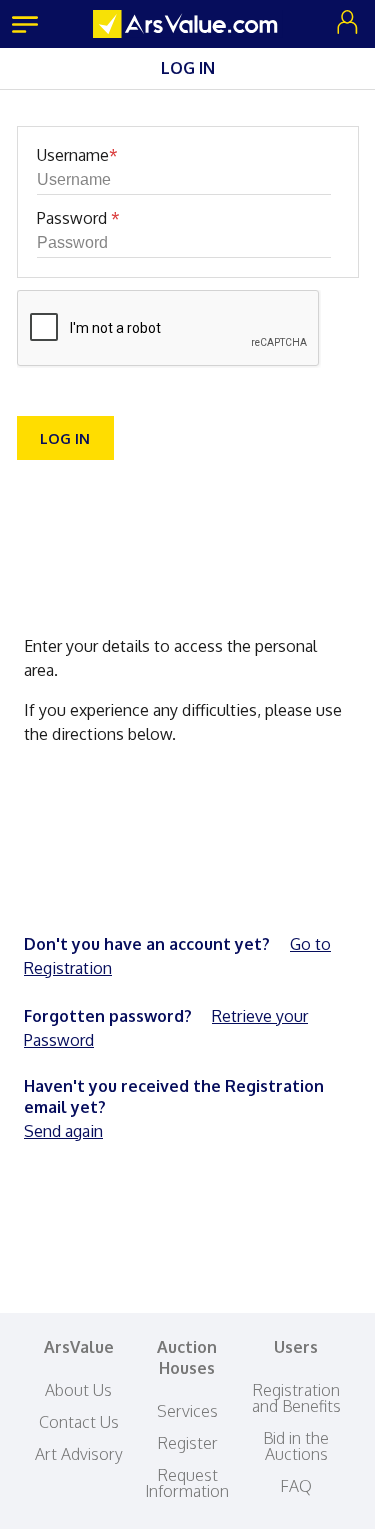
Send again (63, 1131)
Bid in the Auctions (296, 1446)
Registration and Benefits (296, 1398)
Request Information (187, 1483)
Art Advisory (79, 1454)
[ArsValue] (188, 24)
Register (187, 1443)
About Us (78, 1390)
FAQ (296, 1486)
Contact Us (79, 1422)
